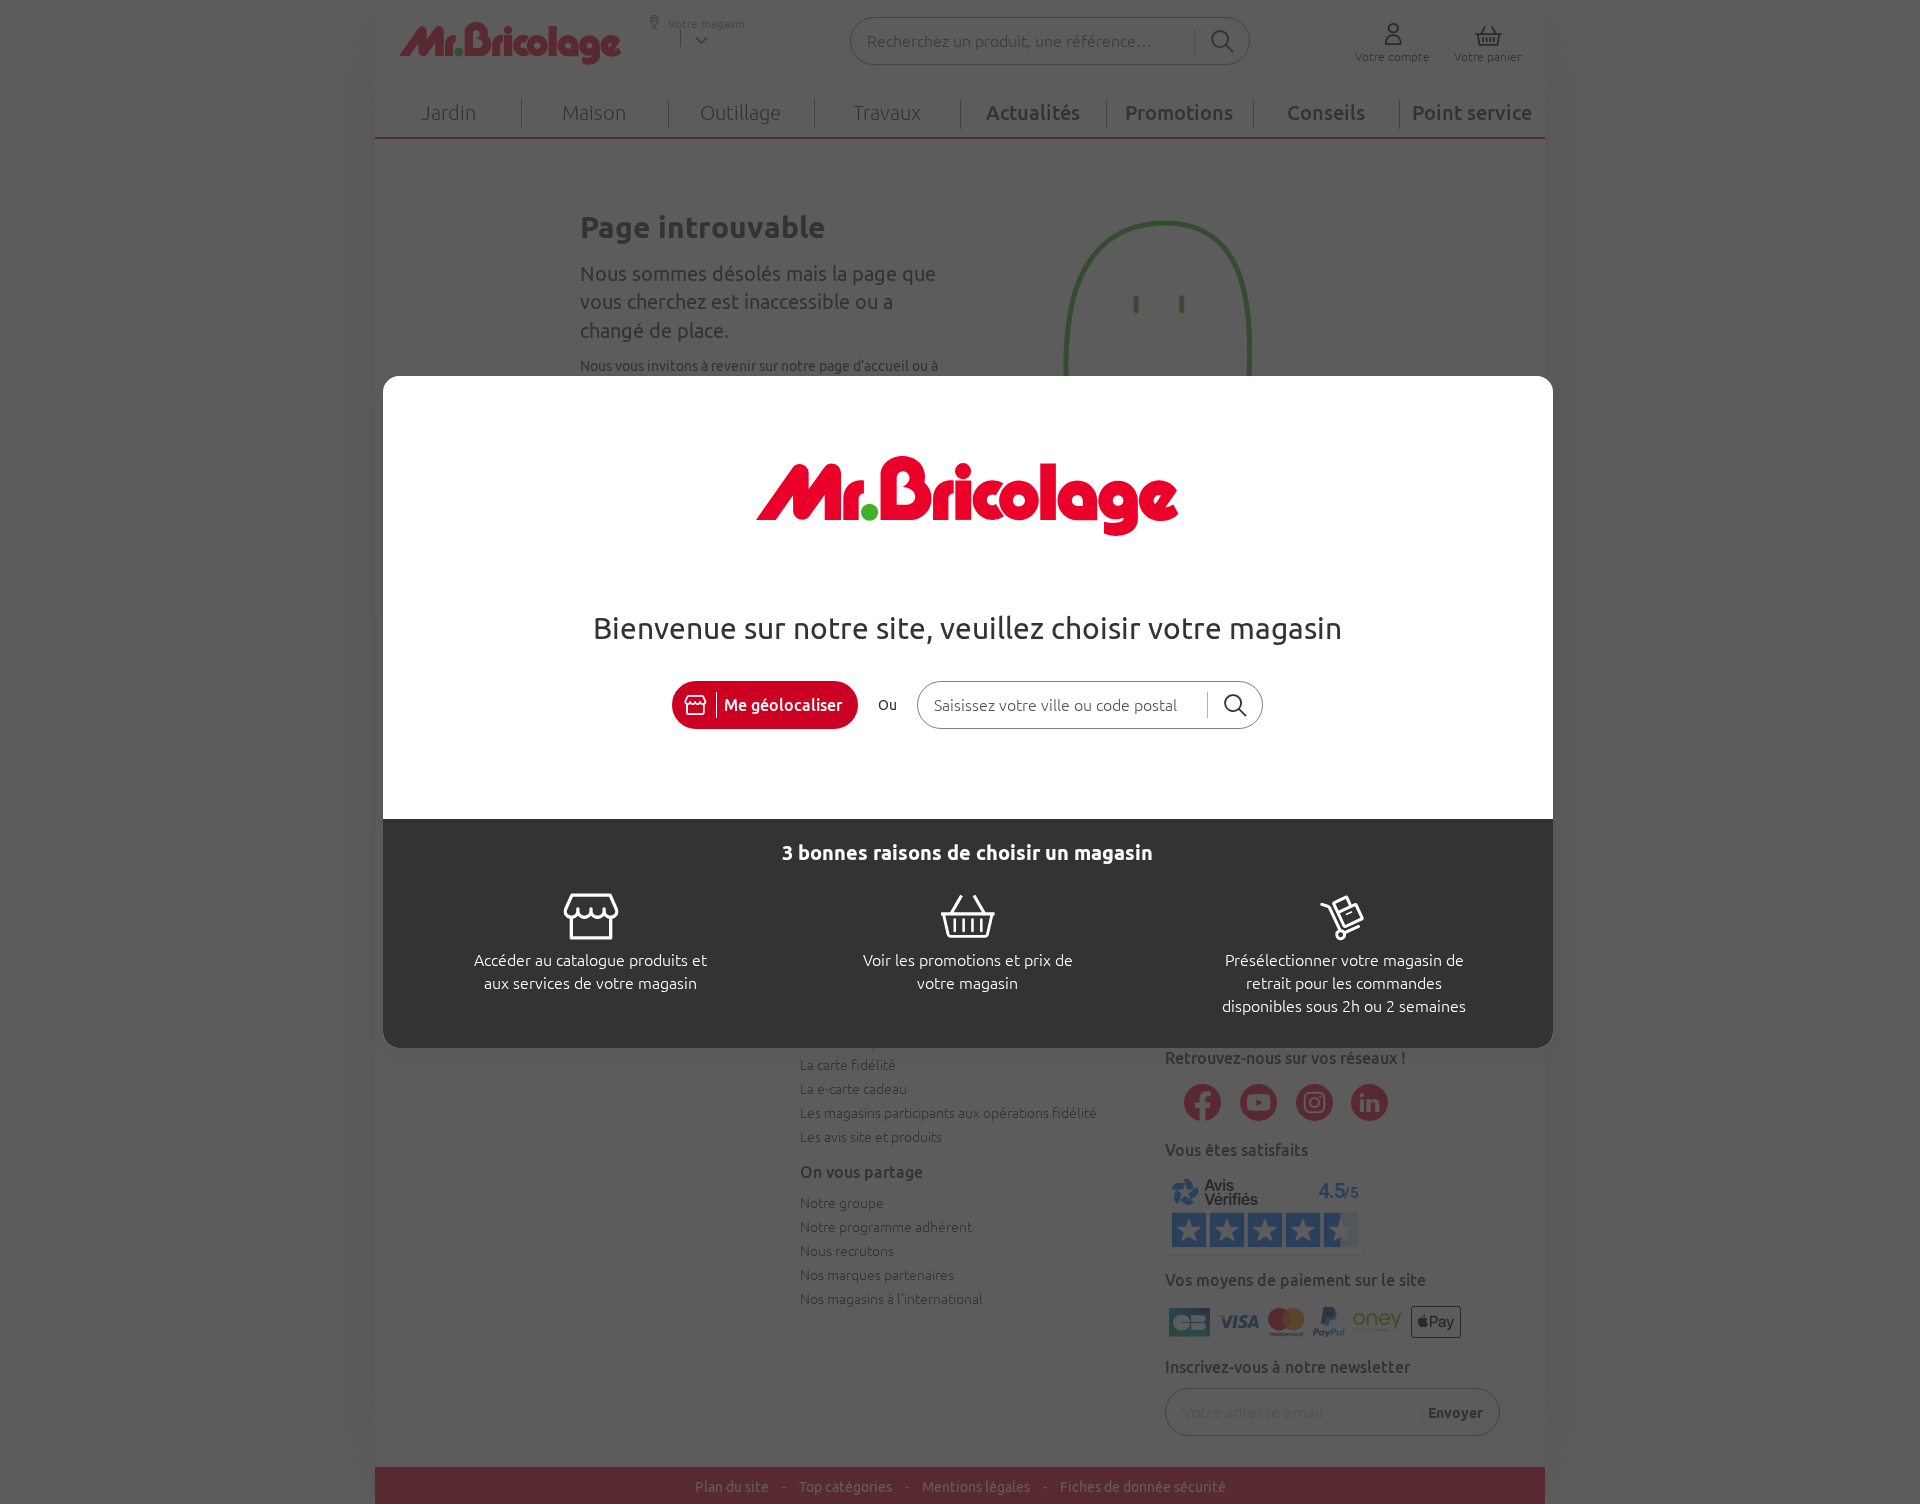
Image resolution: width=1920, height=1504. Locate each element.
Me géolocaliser (783, 705)
